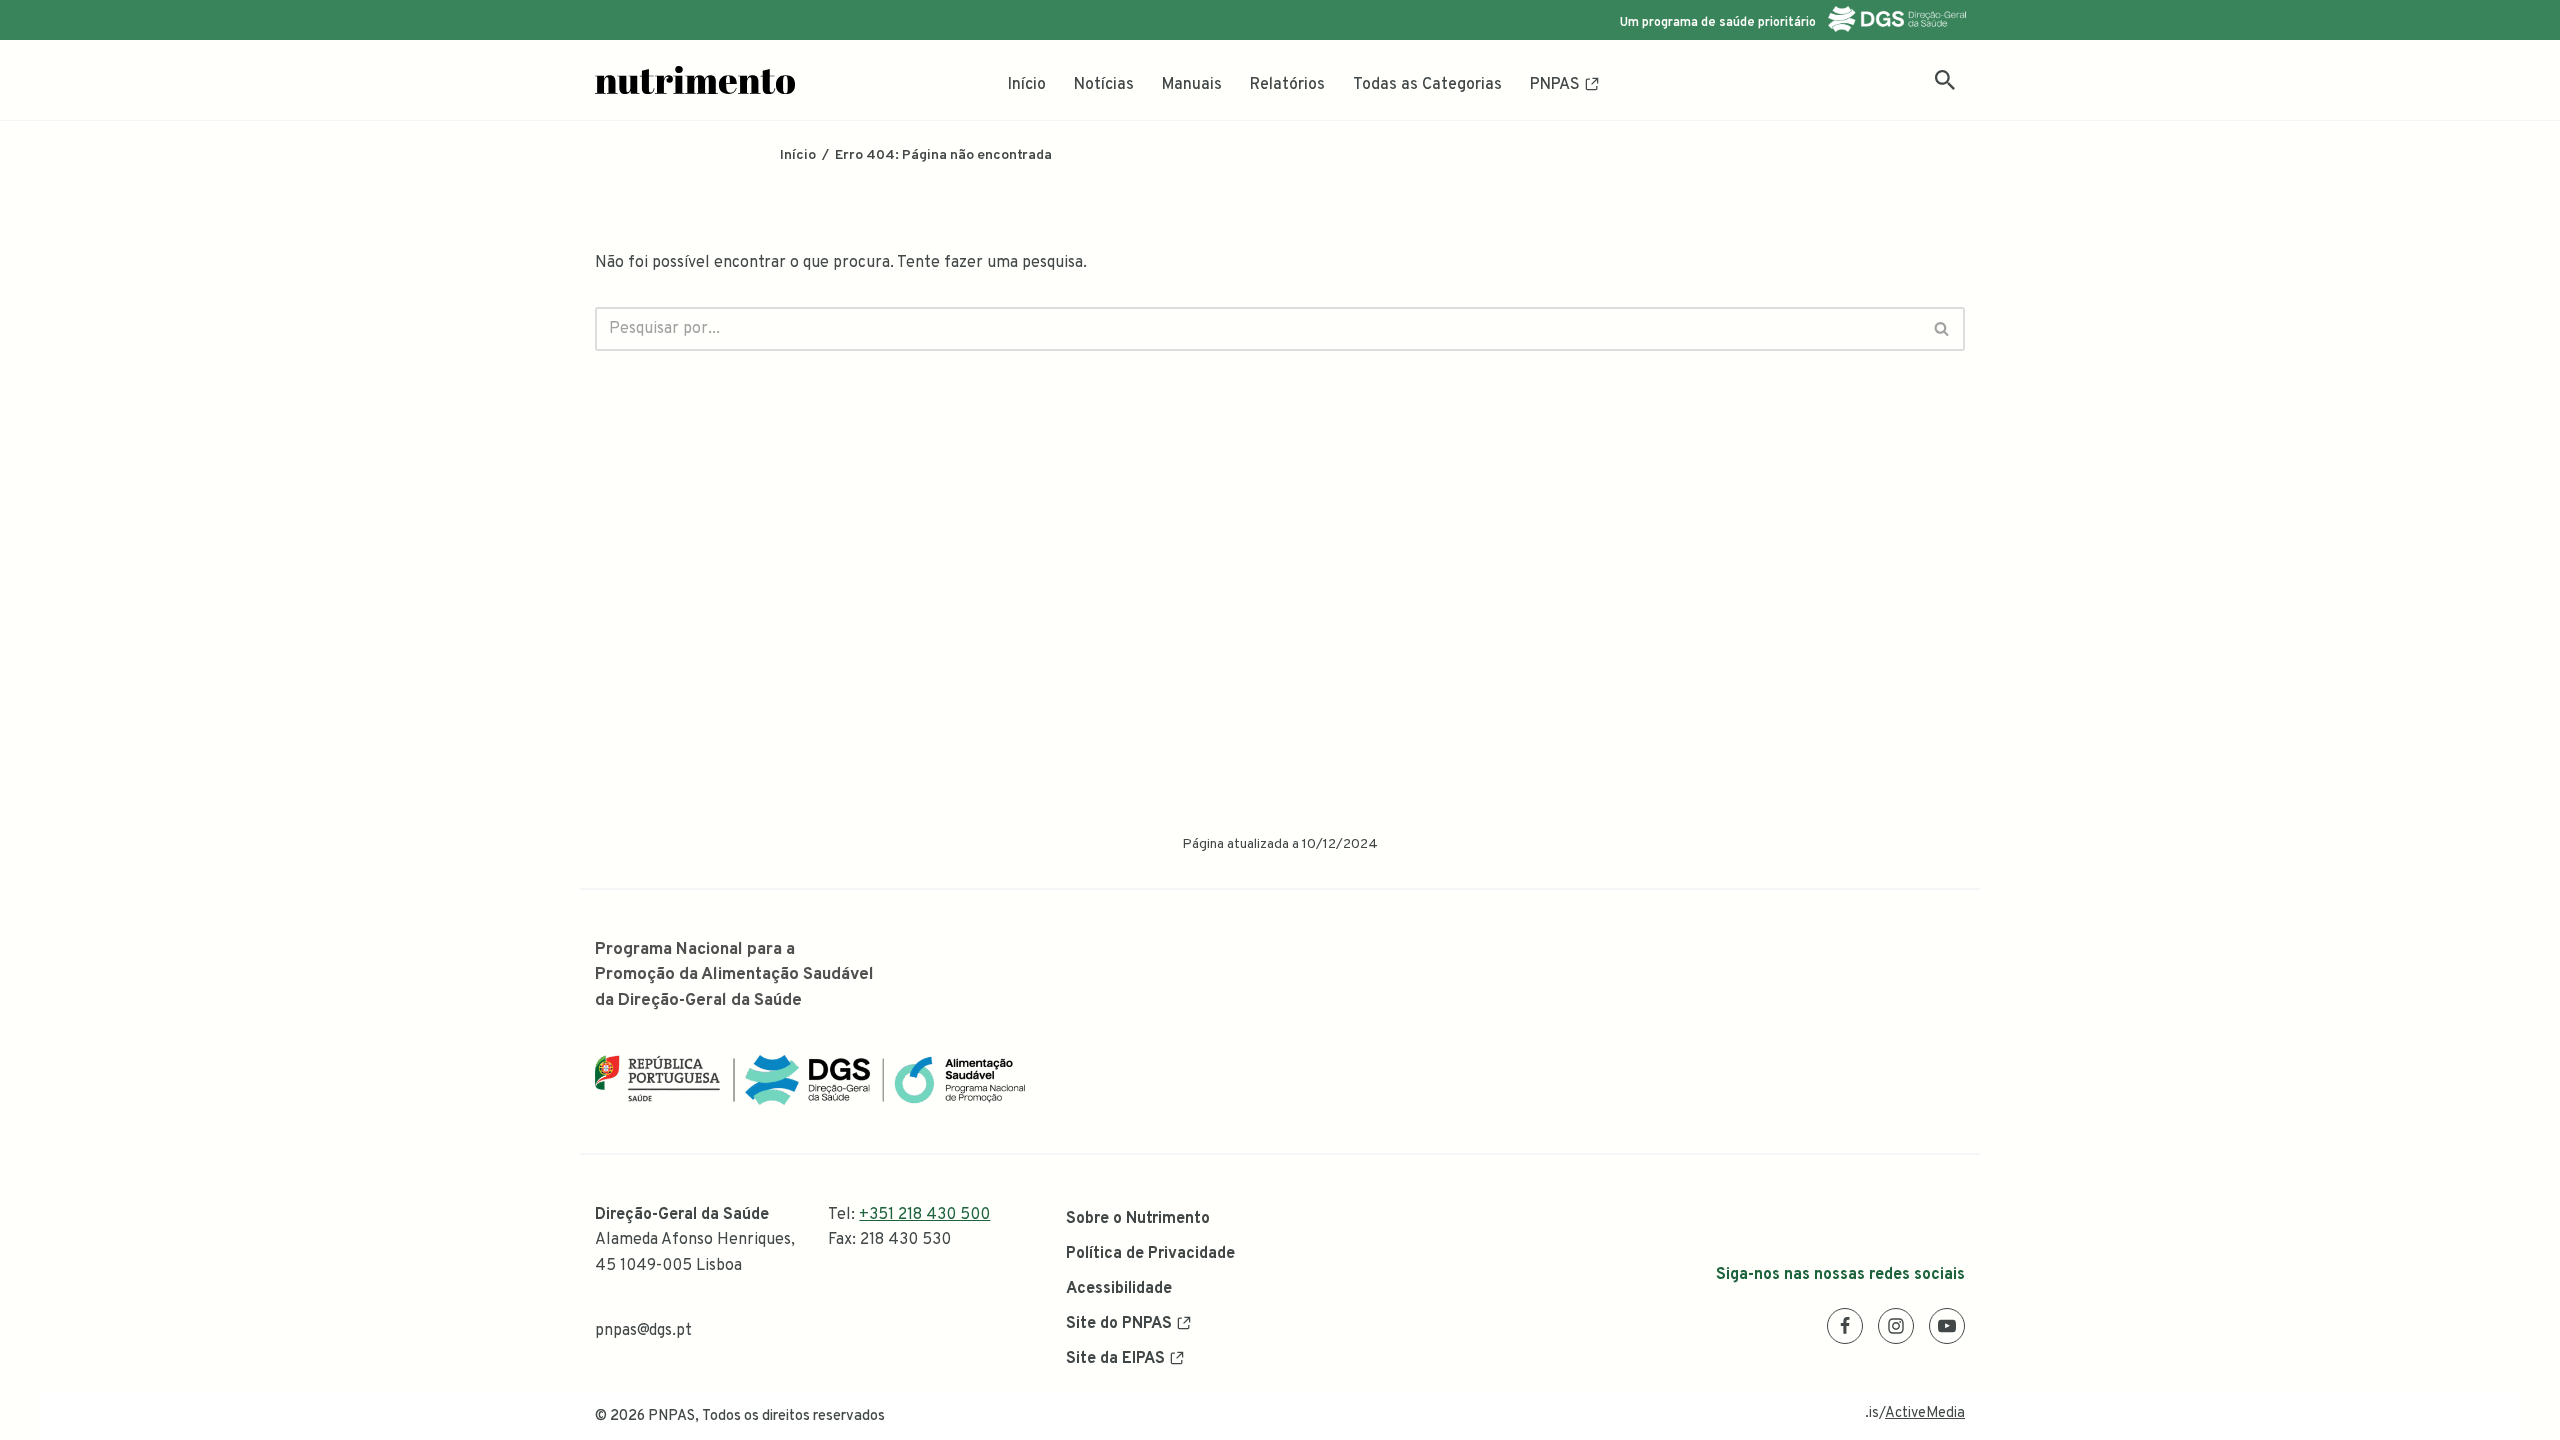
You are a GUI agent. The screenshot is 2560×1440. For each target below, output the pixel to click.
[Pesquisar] (1945, 80)
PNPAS (1555, 85)
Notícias (1104, 85)
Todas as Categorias (1427, 85)
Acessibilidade (1119, 1289)
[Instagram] (1896, 1326)
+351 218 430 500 (924, 1215)
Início (1027, 85)
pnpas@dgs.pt (643, 1331)
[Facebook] (1845, 1326)
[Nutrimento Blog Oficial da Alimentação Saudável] (695, 80)
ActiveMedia (1925, 1413)
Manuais (1192, 85)
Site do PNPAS (1119, 1324)
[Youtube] (1947, 1326)
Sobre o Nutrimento (1138, 1219)
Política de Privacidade (1150, 1254)
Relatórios (1287, 85)
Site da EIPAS (1115, 1359)
